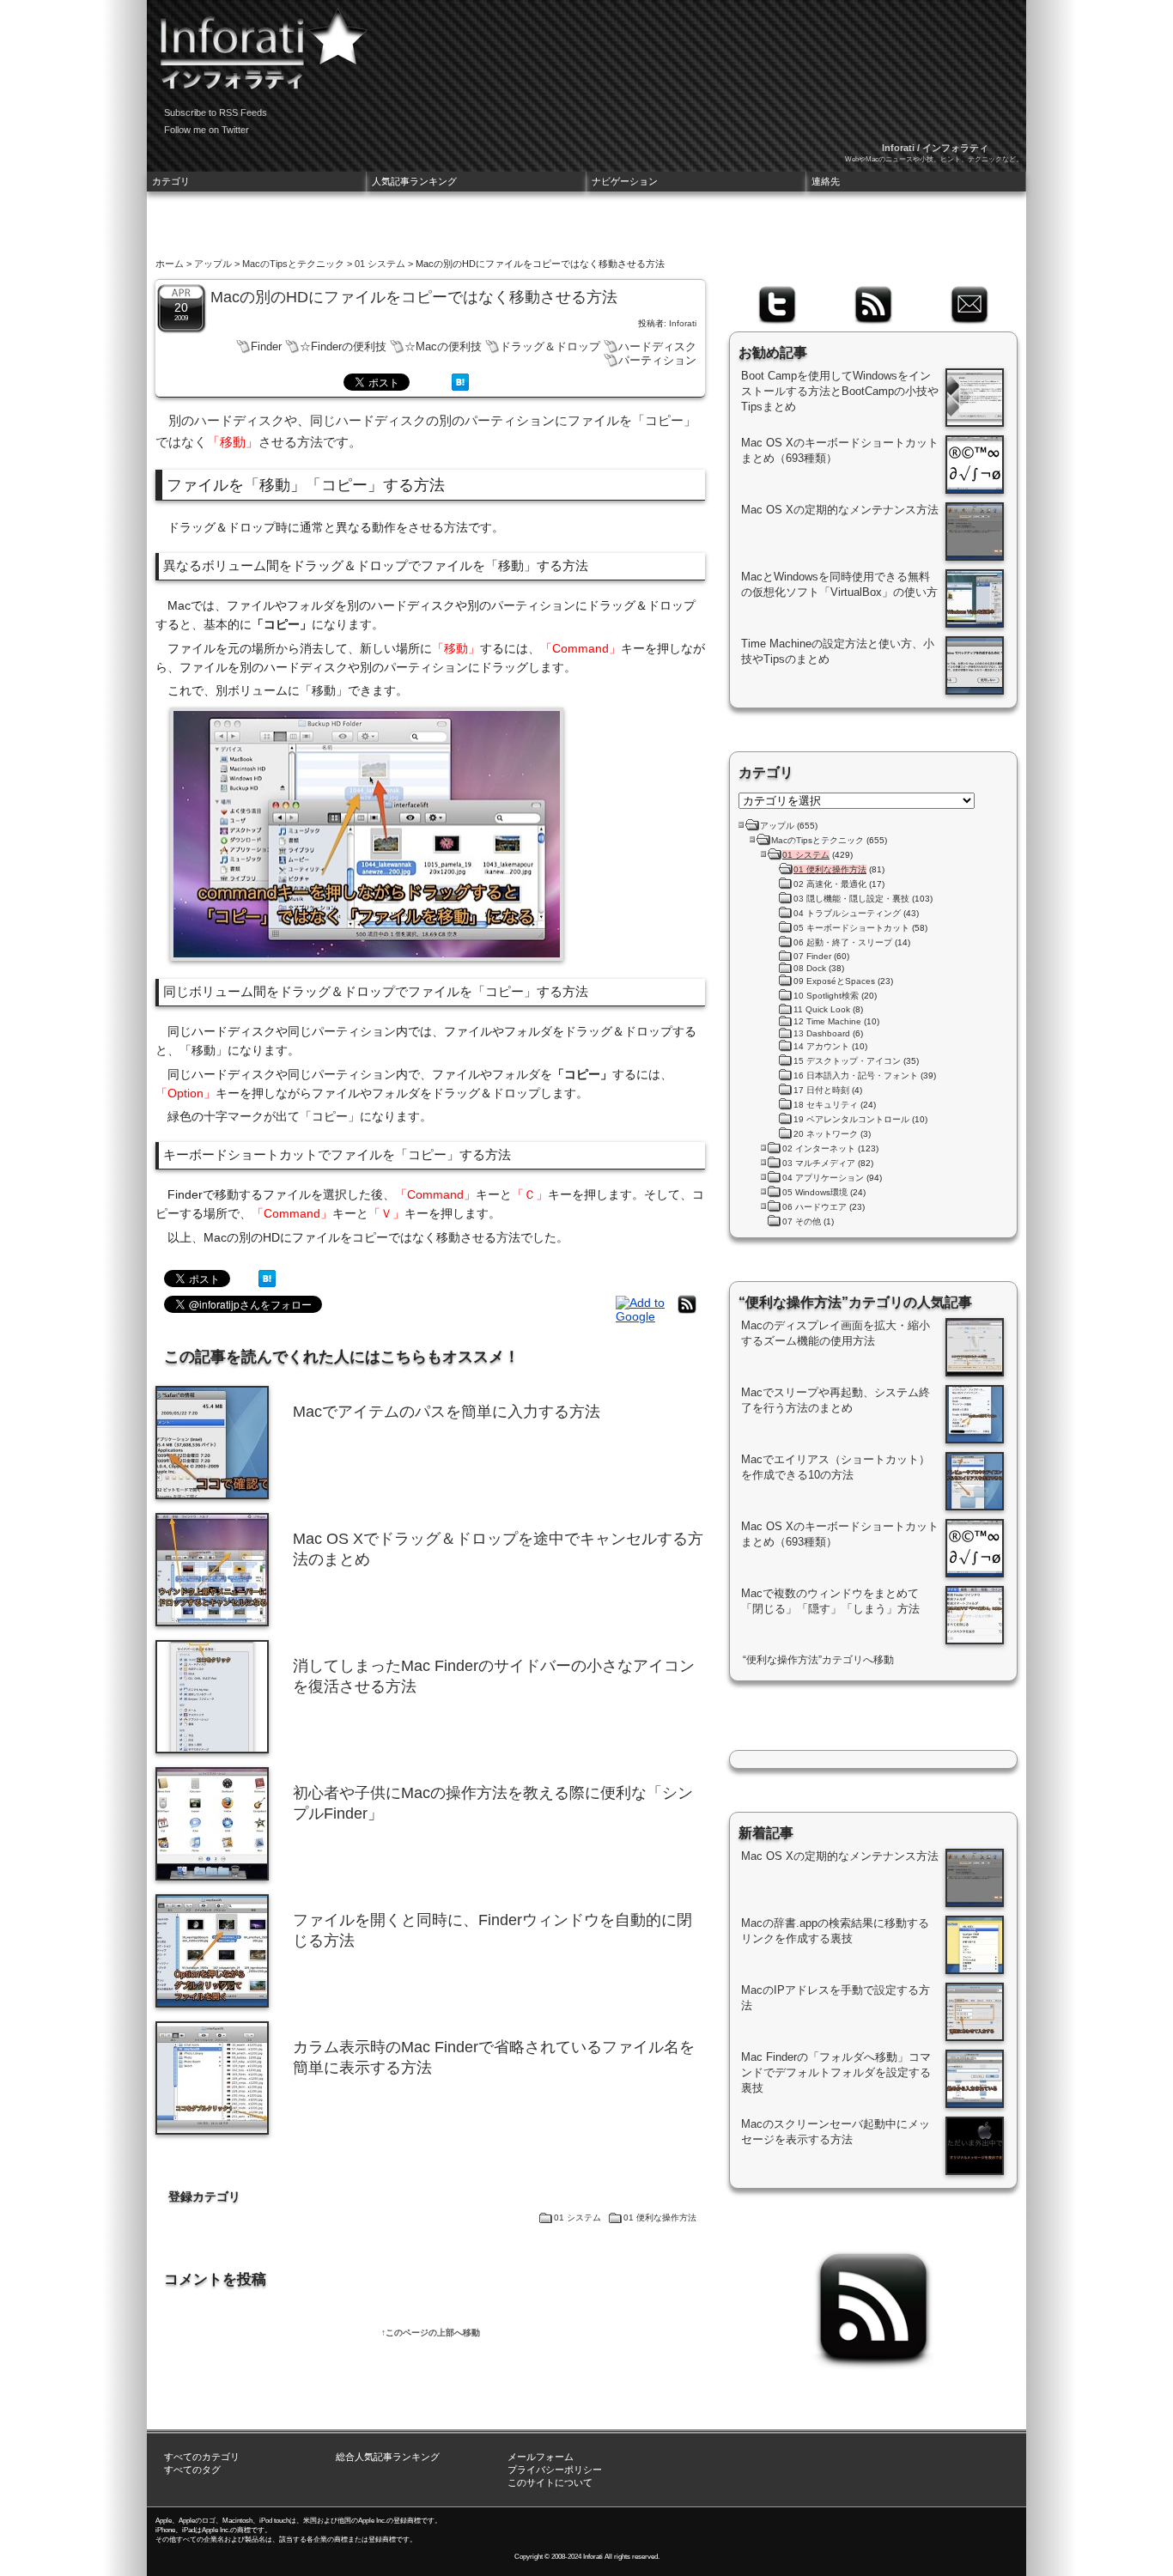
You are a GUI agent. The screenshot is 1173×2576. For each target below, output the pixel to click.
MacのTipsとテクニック (293, 264)
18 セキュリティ (826, 1105)
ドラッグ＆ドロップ (550, 346)
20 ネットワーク (826, 1134)
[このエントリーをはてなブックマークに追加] (460, 386)
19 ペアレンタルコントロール (851, 1119)
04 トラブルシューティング (847, 913)
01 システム (380, 264)
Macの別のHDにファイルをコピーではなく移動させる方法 (414, 297)
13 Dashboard (822, 1033)
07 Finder (812, 956)
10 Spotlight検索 (826, 996)
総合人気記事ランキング (388, 2457)
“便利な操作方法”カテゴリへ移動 (818, 1660)
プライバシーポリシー (555, 2470)
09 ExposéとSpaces (834, 981)
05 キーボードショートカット (851, 928)
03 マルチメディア (819, 1163)
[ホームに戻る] (258, 43)
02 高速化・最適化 (830, 884)
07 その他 (802, 1221)
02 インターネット (819, 1148)
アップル (213, 264)
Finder (266, 346)
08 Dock (810, 968)
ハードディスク (657, 346)
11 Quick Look (822, 1009)
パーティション (657, 360)
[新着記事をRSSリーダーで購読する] (687, 1313)
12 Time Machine (827, 1021)
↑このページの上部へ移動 (431, 2333)
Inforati (683, 323)
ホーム (170, 264)
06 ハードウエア (814, 1207)
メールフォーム (541, 2457)
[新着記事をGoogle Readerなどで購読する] (642, 1316)
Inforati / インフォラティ (935, 148)
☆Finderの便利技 (343, 346)
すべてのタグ (192, 2470)
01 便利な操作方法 (660, 2218)
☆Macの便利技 (443, 346)
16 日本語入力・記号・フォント (856, 1075)
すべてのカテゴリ (202, 2457)
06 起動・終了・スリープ (843, 942)
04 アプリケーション (823, 1178)
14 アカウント (821, 1046)
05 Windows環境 (815, 1192)
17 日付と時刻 (821, 1090)
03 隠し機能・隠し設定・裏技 (851, 899)
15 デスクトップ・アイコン (847, 1061)
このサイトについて (550, 2482)
